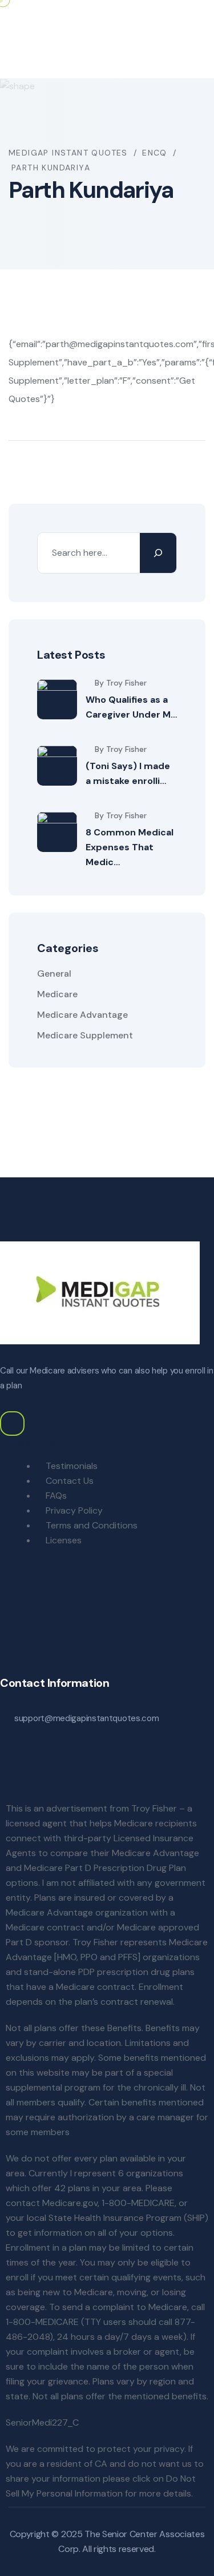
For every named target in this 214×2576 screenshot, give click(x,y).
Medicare (57, 994)
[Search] (158, 553)
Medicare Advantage (82, 1015)
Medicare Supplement (85, 1035)
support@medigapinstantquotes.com (86, 1718)
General (54, 974)
